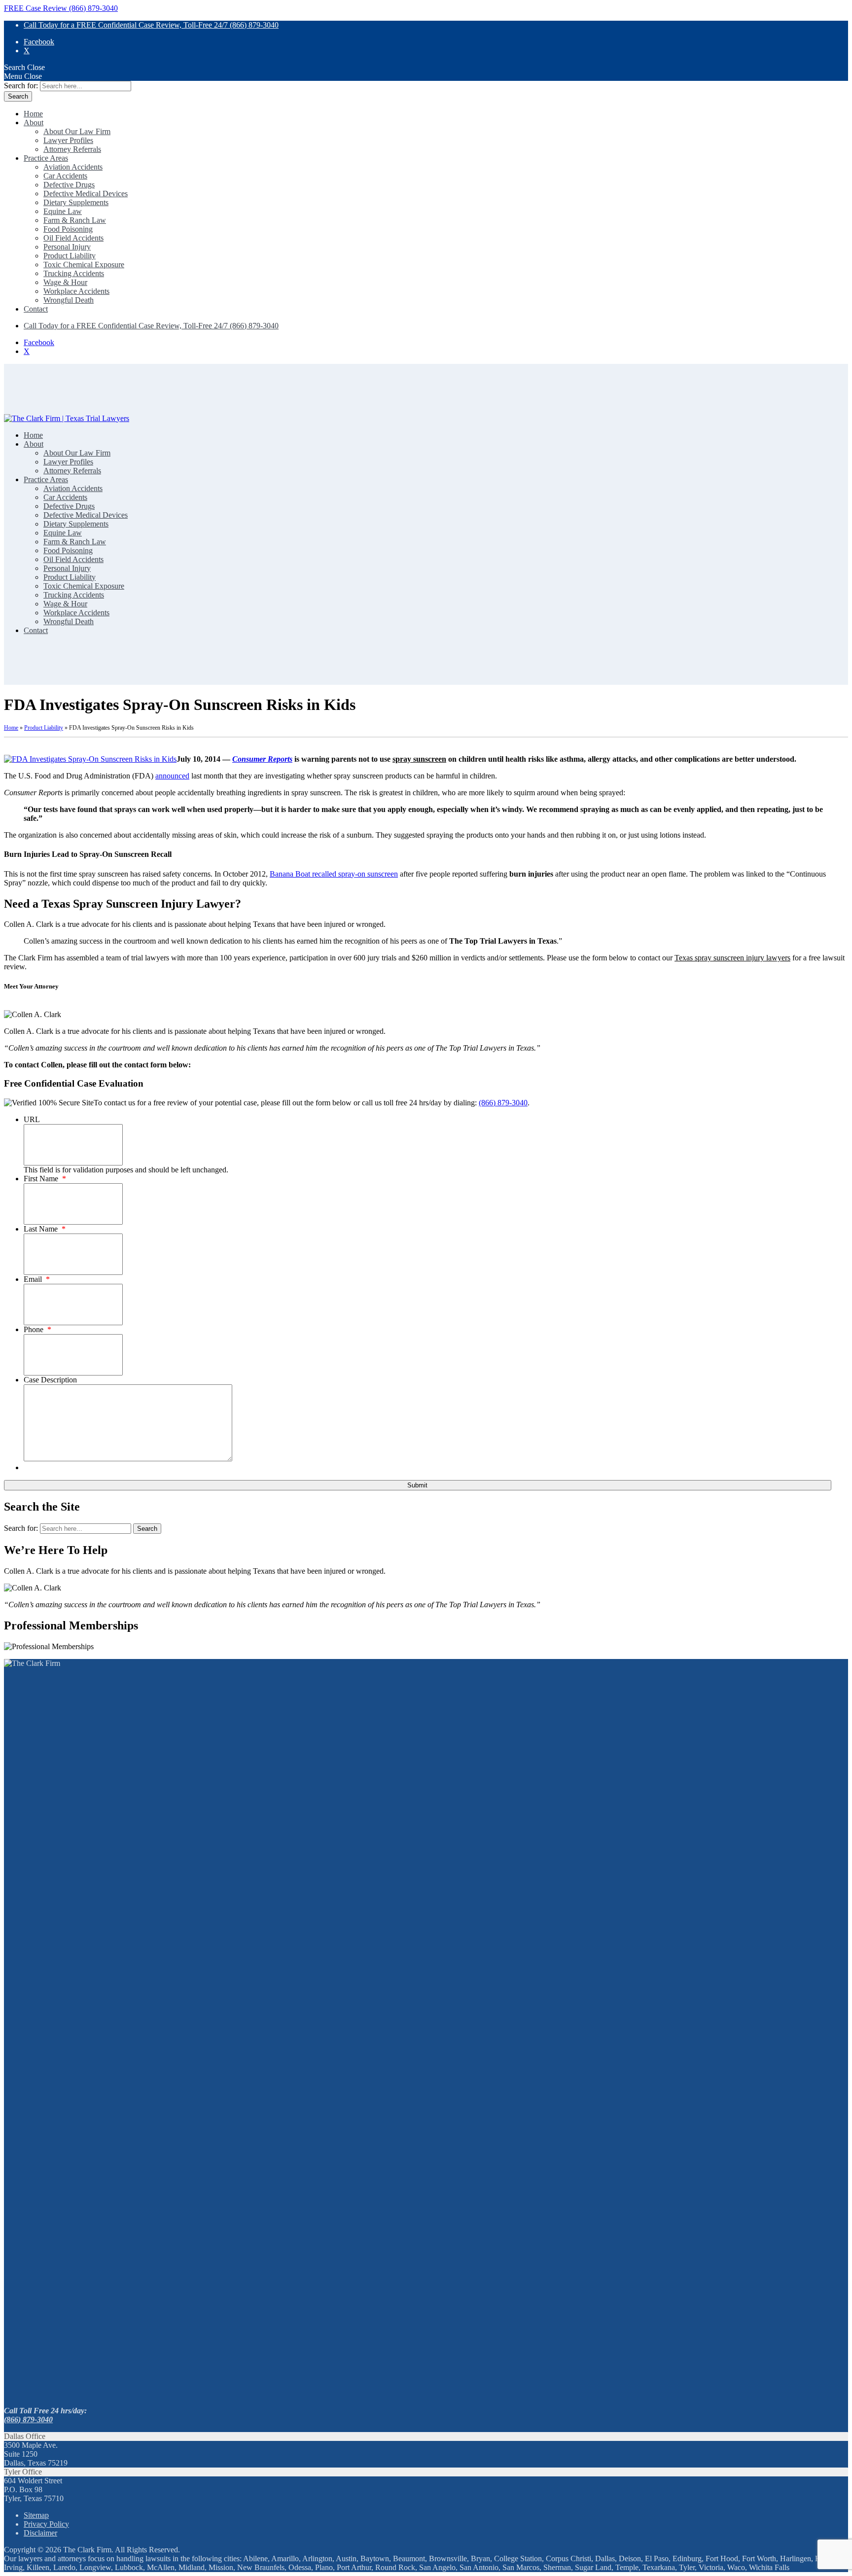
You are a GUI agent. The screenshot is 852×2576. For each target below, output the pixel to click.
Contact (36, 309)
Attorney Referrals (72, 149)
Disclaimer (40, 2533)
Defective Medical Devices (86, 194)
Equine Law (63, 211)
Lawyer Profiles (68, 140)
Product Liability (70, 256)
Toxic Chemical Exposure (84, 265)
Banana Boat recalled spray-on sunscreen (334, 874)
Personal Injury (67, 247)
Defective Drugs (69, 185)
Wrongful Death (69, 300)
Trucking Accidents (74, 273)
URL (32, 1119)
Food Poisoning (68, 229)
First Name (45, 1179)
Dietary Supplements (76, 202)
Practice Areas (46, 158)
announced (172, 776)
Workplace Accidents (76, 291)
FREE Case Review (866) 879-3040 (61, 8)
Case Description (50, 1380)
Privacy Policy (46, 2524)
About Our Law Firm (77, 131)
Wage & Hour (65, 282)
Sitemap (36, 2515)
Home (33, 114)
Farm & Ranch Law (75, 220)
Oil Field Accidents (73, 238)
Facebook (39, 42)
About (34, 123)
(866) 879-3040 (503, 1103)
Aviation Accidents (73, 167)
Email (37, 1279)
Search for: (21, 86)
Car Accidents (65, 176)
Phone (37, 1329)
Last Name (45, 1229)
